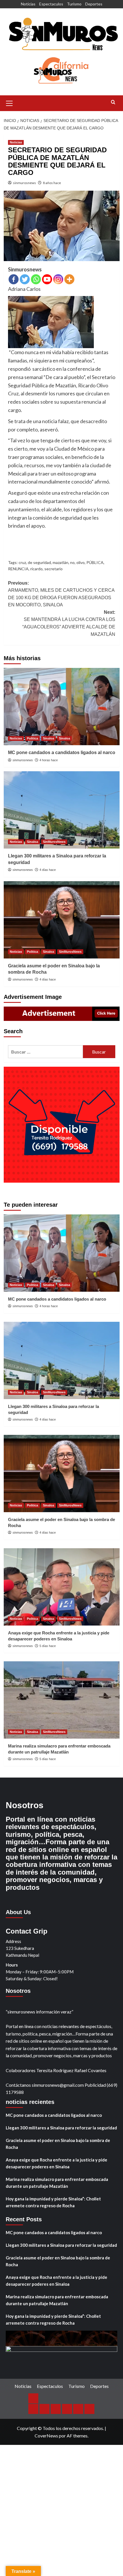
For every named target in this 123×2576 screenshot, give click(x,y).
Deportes (94, 4)
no (72, 562)
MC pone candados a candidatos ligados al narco (62, 753)
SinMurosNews (54, 842)
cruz (22, 562)
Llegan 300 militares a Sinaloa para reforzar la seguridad (61, 2128)
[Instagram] (58, 279)
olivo (81, 562)
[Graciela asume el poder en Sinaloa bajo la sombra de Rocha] (62, 920)
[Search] (113, 102)
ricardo (36, 569)
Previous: (61, 594)
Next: (69, 623)
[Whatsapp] (36, 279)
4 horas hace (49, 760)
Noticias (28, 4)
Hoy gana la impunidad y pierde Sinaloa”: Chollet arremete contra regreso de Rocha (53, 2202)
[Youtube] (47, 279)
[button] (9, 102)
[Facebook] (14, 279)
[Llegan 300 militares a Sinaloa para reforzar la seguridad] (62, 810)
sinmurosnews (24, 183)
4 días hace (48, 870)
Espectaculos (51, 4)
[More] (69, 279)
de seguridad (39, 562)
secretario (53, 569)
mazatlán (60, 562)
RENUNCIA (18, 569)
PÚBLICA (95, 562)
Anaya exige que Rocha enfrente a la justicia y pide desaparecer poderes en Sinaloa (56, 2163)
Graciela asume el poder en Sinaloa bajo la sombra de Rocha (58, 2144)
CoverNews (46, 2436)
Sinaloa (48, 738)
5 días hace (48, 1646)
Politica (32, 738)
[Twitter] (25, 279)
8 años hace (52, 183)
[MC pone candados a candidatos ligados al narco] (62, 707)
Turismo (74, 4)
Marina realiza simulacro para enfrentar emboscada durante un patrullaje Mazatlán (57, 2183)
